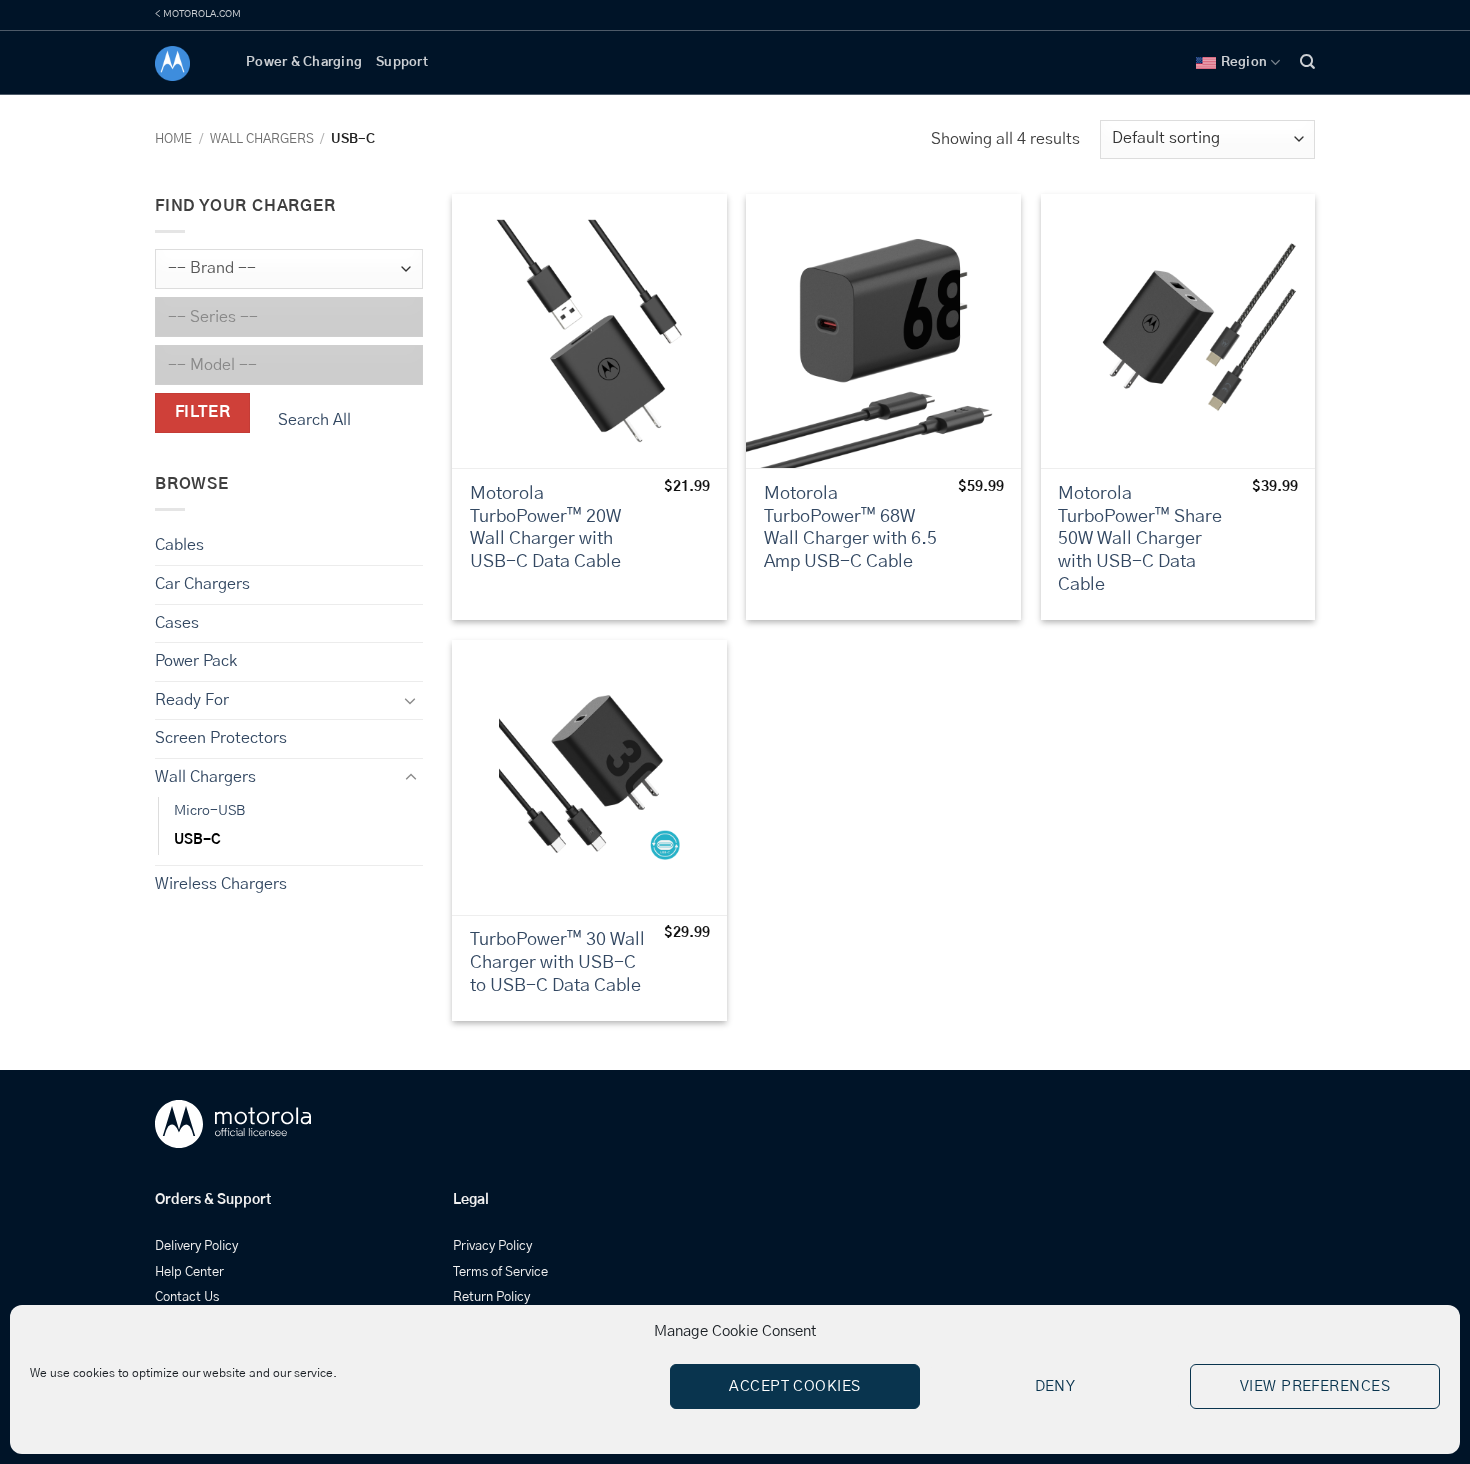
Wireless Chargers (221, 884)
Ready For (192, 700)
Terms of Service (500, 1272)
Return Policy (491, 1297)
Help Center (189, 1272)
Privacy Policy (492, 1246)
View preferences (1315, 1386)
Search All (314, 420)
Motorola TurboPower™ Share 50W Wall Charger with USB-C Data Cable (1140, 539)
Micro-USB (209, 810)
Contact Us (187, 1297)
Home (173, 139)
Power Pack (196, 661)
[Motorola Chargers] (185, 63)
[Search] (1307, 62)
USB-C (197, 839)
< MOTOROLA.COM (198, 14)
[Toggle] (411, 700)
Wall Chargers (262, 139)
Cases (177, 622)
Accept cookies (794, 1386)
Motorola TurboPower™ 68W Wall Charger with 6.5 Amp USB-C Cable (850, 528)
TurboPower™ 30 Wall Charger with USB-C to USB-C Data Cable (557, 963)
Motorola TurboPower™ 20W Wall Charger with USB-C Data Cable (545, 528)
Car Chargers (202, 584)
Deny (1055, 1386)
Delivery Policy (196, 1246)
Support (402, 62)
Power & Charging (304, 62)
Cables (179, 545)
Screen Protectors (221, 738)
